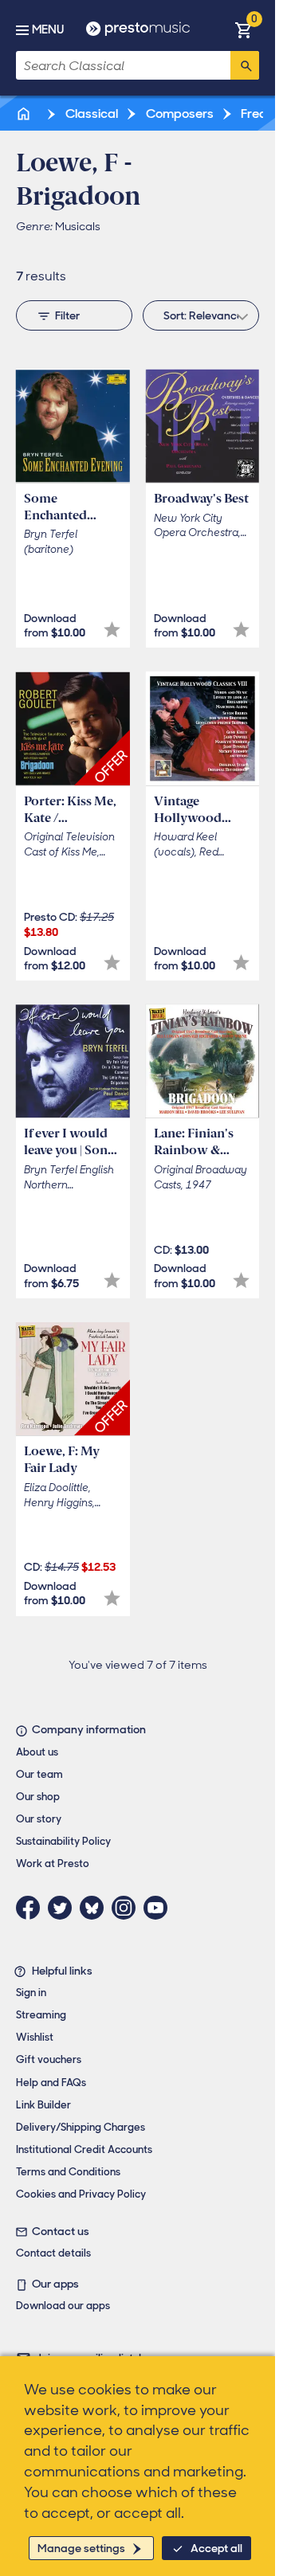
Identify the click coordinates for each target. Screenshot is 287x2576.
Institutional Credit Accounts (84, 2149)
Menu (48, 29)
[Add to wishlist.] (112, 630)
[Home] (25, 114)
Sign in (31, 1993)
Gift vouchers (49, 2059)
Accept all (216, 2548)
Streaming (41, 2015)
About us (37, 1752)
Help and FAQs (51, 2083)
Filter (67, 315)
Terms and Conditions (68, 2172)
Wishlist (35, 2037)
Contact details (53, 2253)
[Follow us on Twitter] (64, 1908)
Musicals (78, 226)
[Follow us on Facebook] (32, 1908)
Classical (90, 114)
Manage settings (81, 2548)
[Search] (245, 65)
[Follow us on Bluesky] (96, 1908)
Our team (39, 1774)
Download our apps (63, 2306)
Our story (39, 1819)
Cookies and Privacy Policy (81, 2194)
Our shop (38, 1797)
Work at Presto (53, 1863)
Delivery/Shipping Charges (81, 2127)
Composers (179, 114)
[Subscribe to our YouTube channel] (159, 1908)
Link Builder (43, 2105)
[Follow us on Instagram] (128, 1908)
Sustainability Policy (63, 1841)
